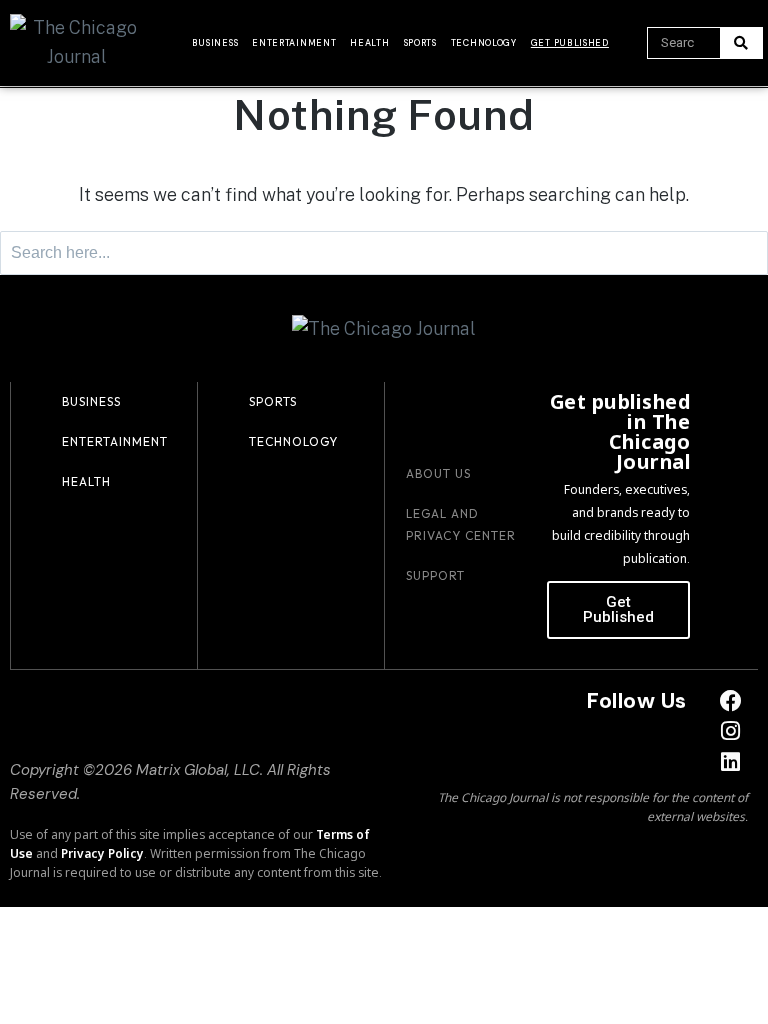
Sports (420, 43)
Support (435, 575)
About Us (438, 473)
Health (369, 43)
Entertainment (294, 43)
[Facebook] (730, 700)
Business (215, 43)
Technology (484, 43)
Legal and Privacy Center (461, 524)
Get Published (570, 43)
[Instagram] (730, 731)
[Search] (741, 43)
